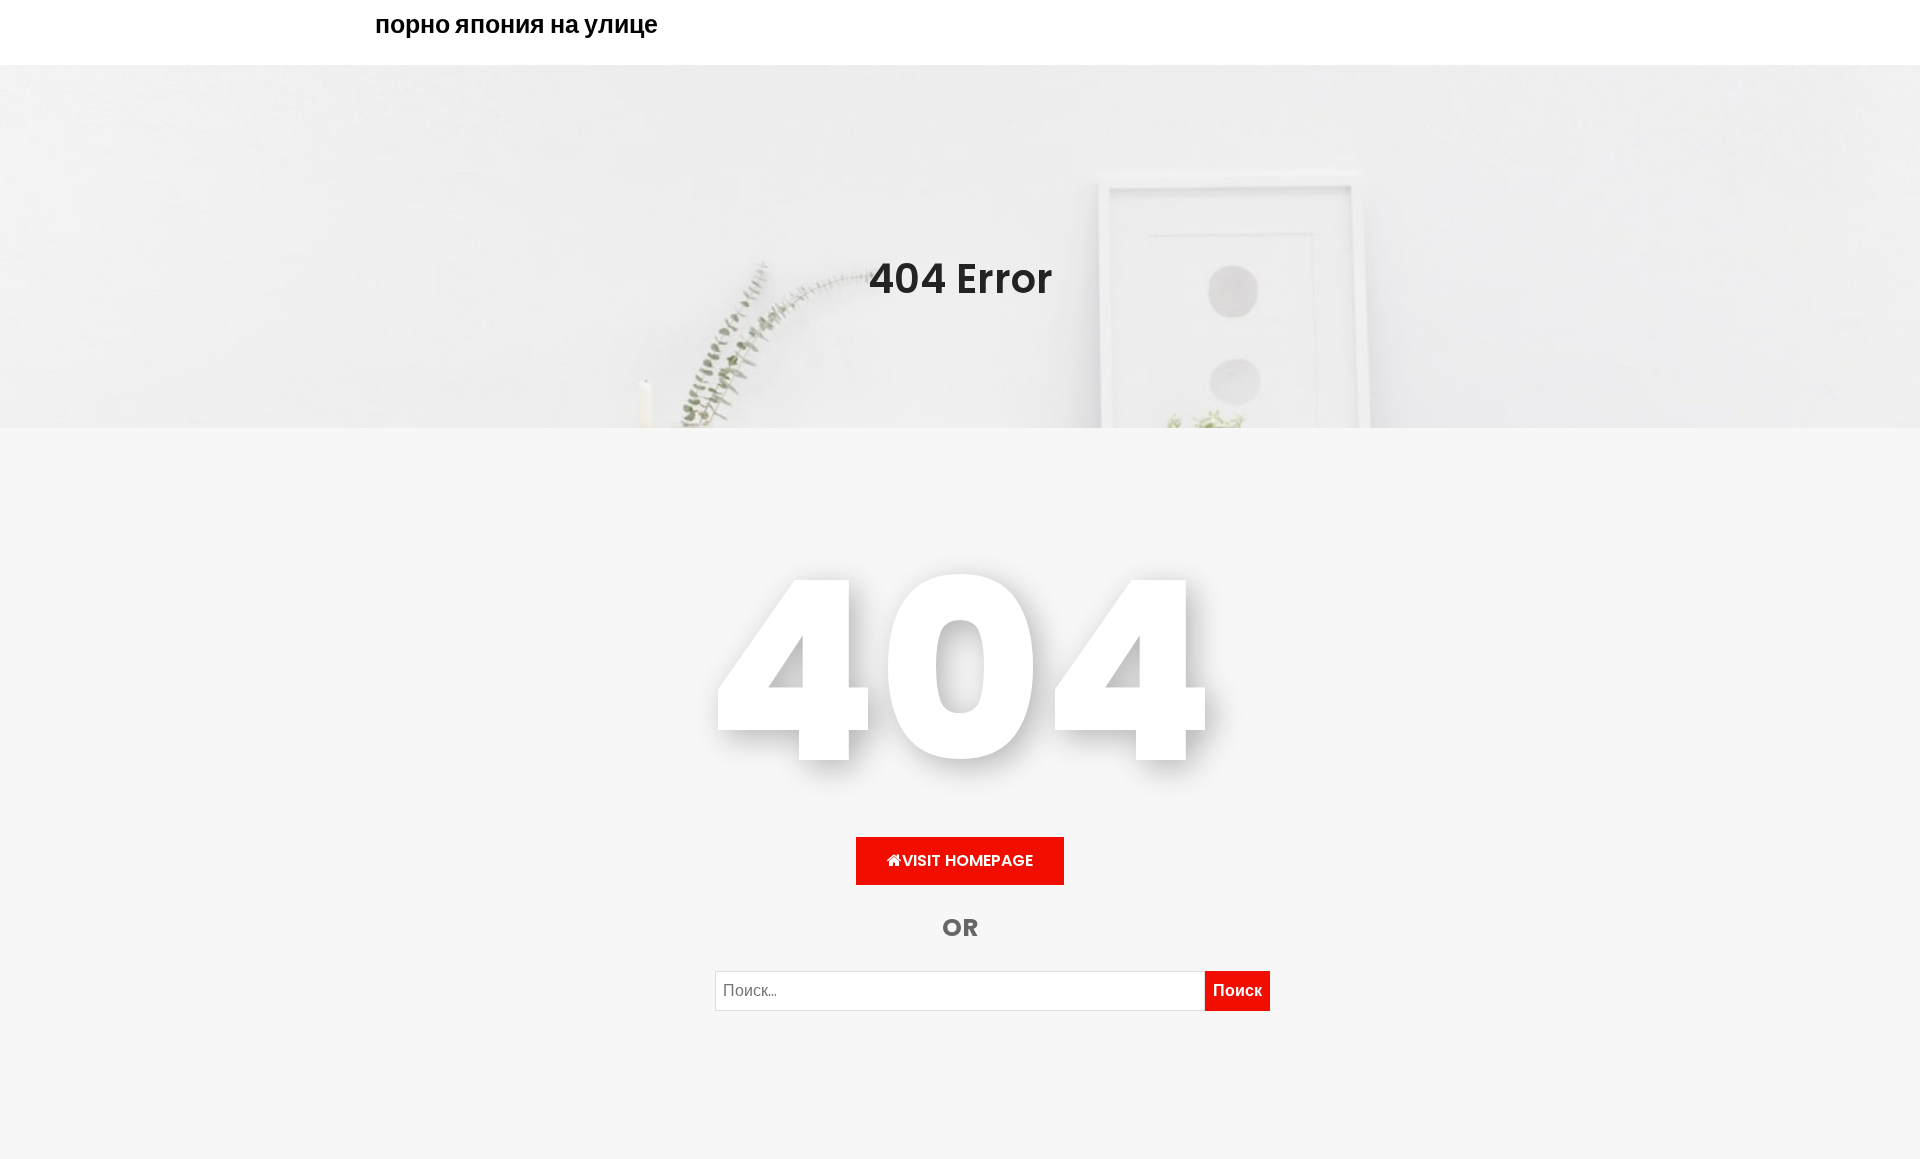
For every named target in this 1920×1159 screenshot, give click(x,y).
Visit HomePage (967, 860)
